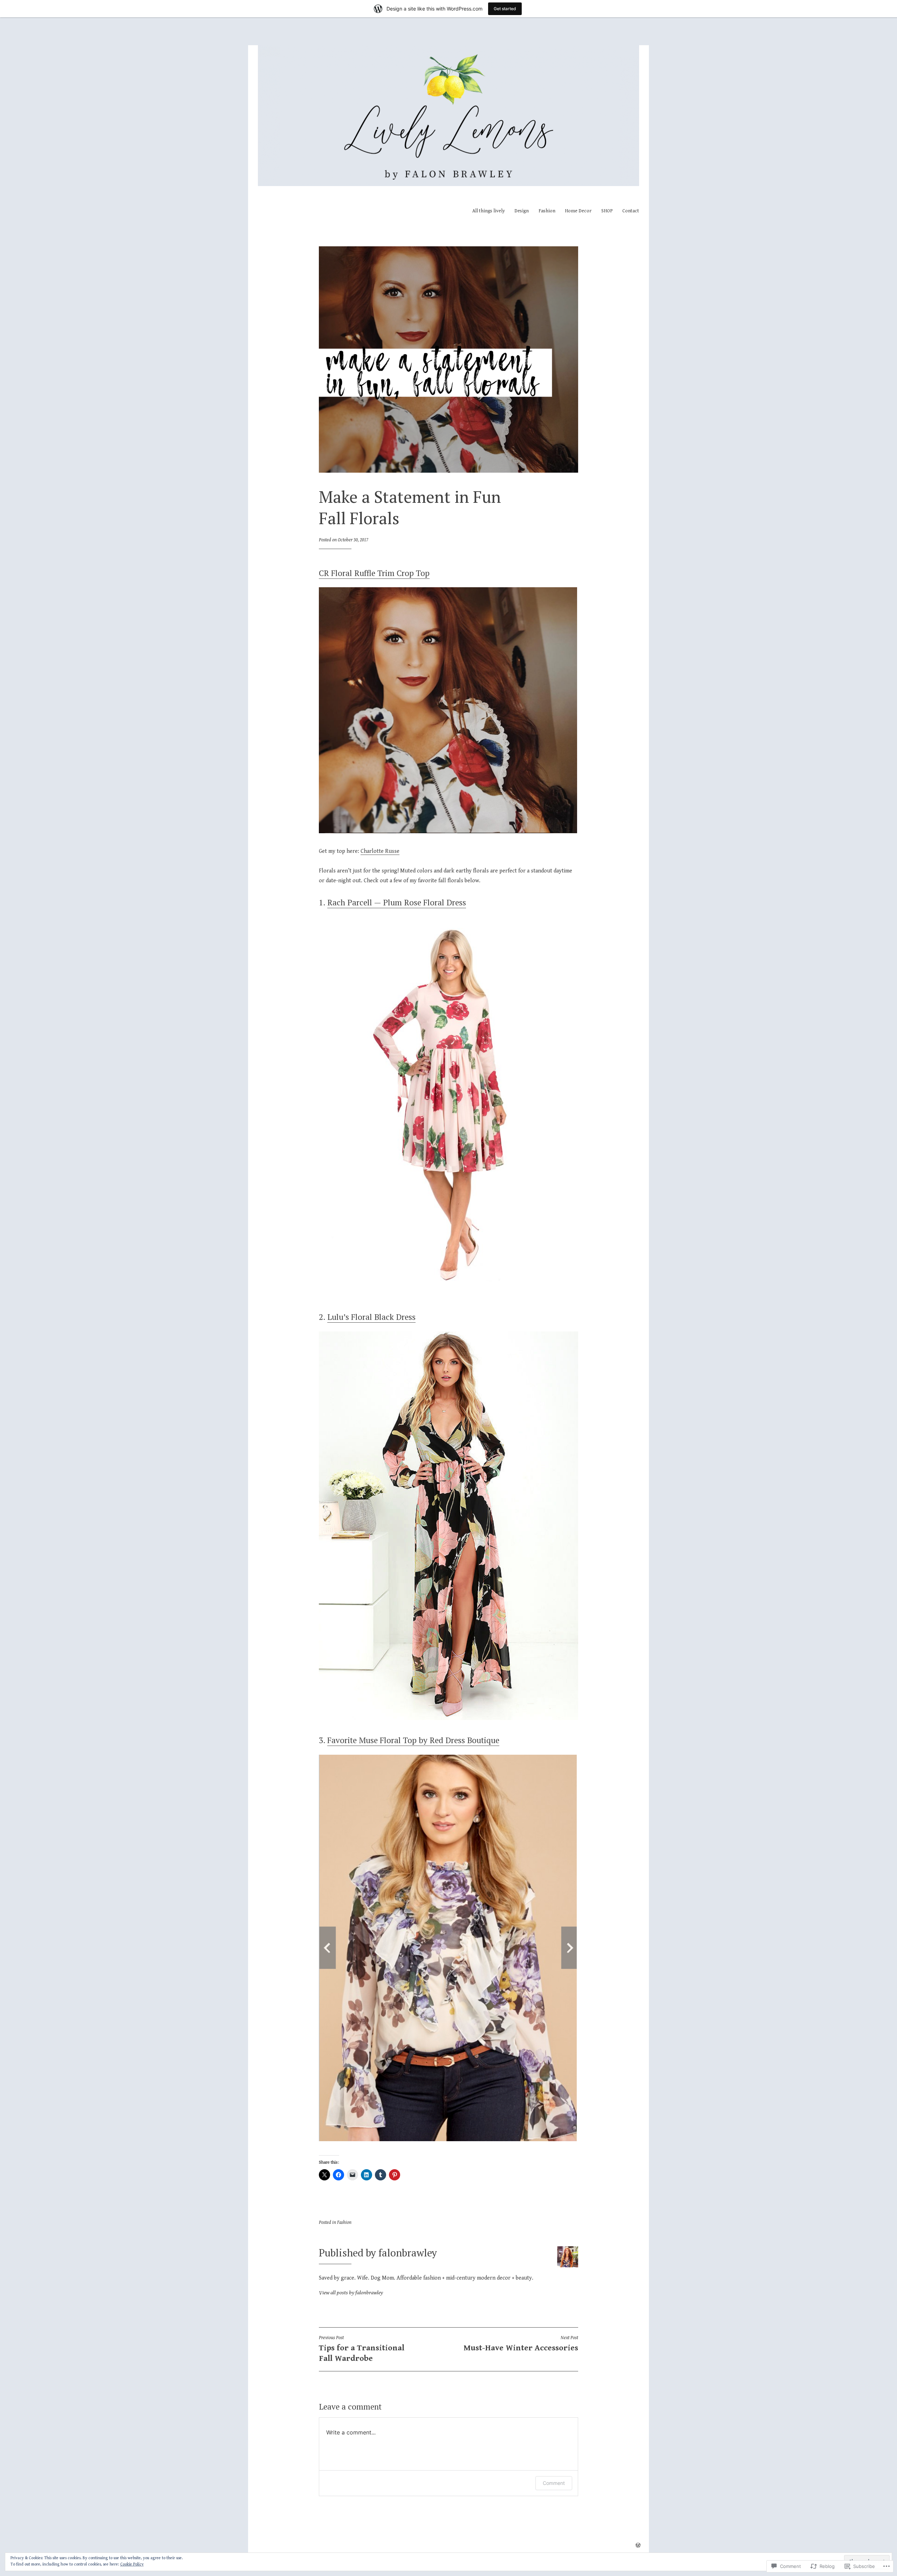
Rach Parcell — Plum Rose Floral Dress (397, 902)
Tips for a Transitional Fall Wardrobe (362, 2349)
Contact (631, 211)
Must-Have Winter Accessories (521, 2344)
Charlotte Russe (380, 851)
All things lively (489, 211)
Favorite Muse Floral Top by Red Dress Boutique (413, 1740)
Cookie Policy (132, 2564)
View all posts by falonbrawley (351, 2293)
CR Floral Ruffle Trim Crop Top (374, 573)
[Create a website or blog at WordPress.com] (638, 2546)
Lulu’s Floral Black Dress (371, 1317)
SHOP (607, 211)
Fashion (547, 211)
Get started (505, 9)
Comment (554, 2483)
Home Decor (578, 211)
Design (522, 211)
